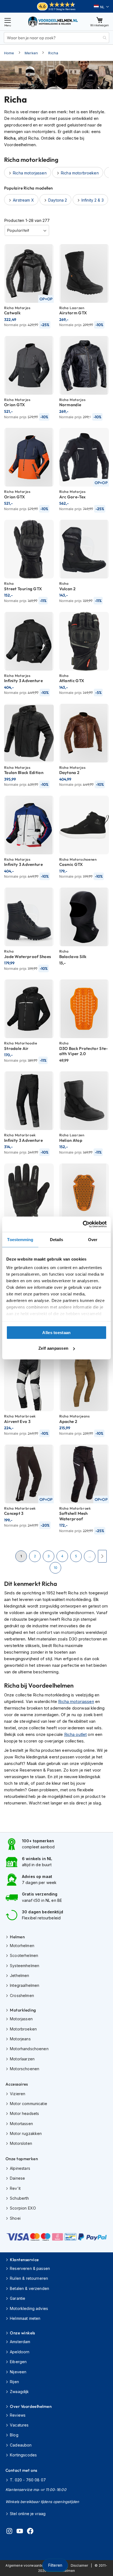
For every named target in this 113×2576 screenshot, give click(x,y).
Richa (53, 53)
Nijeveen (18, 2372)
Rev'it (15, 2188)
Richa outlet (76, 1734)
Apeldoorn (20, 2352)
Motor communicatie (29, 2104)
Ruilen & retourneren (29, 2278)
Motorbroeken (23, 2029)
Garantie (18, 2298)
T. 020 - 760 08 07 (28, 2480)
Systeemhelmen (25, 1966)
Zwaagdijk (19, 2392)
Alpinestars (20, 2168)
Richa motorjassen (76, 1701)
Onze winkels (22, 2333)
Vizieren (18, 2094)
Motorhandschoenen (29, 2049)
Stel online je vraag (28, 2514)
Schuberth (19, 2198)
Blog (14, 2435)
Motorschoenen (25, 2069)
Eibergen (18, 2362)
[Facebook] (30, 2532)
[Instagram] (9, 2532)
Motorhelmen (22, 1946)
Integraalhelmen (25, 1985)
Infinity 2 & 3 (93, 200)
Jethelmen (19, 1975)
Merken (31, 53)
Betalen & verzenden (29, 2288)
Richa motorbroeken (80, 173)
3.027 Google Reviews (62, 9)
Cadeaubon (21, 2445)
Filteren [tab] (55, 2565)
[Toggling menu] (8, 22)
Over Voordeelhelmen (31, 2406)
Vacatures (19, 2425)
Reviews (18, 2415)
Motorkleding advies (29, 2308)
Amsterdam (20, 2342)
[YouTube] (20, 2532)
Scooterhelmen (24, 1955)
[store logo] (53, 22)
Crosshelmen (22, 1995)
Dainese (17, 2178)
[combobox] (56, 38)
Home (9, 53)
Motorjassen (21, 2019)
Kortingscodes (23, 2455)
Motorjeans (20, 2039)
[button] (101, 7)
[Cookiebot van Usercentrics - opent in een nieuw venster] (83, 1224)
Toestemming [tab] (20, 1239)
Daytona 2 (58, 200)
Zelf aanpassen (53, 1348)
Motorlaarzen (22, 2059)
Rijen (14, 2382)
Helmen (17, 1937)
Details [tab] (57, 1239)
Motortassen (21, 2124)
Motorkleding (23, 2010)
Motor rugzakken (26, 2133)
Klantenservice (24, 2260)
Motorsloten (21, 2143)
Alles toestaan (56, 1332)
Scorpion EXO (23, 2208)
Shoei (15, 2218)
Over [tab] (93, 1239)
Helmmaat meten (25, 2318)
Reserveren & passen (30, 2268)
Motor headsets (24, 2113)
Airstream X (23, 200)
